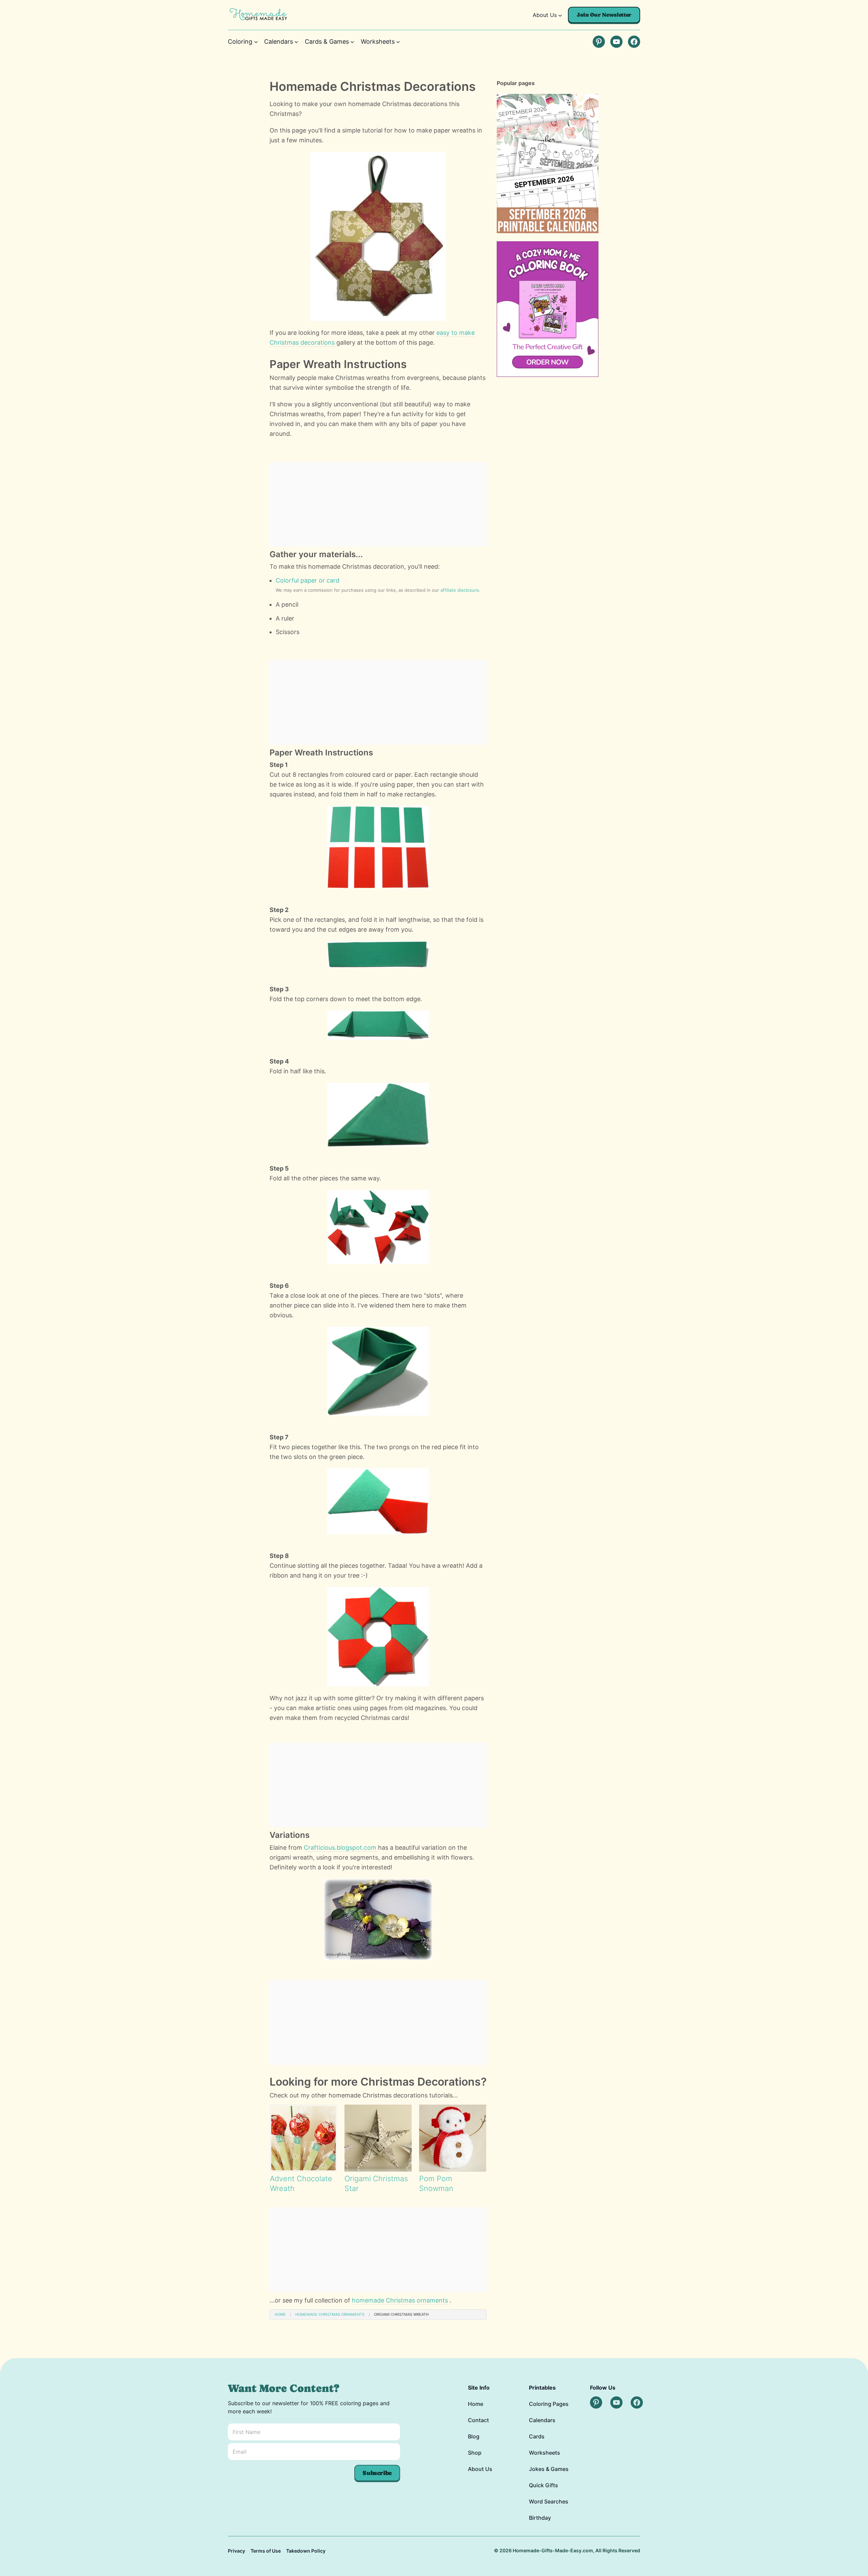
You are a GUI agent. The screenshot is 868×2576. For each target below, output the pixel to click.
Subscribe (377, 2473)
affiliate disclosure (460, 590)
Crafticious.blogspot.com (341, 1848)
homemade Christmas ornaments (401, 2300)
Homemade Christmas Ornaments (330, 2314)
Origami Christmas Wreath (401, 2314)
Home (280, 2314)
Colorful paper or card (308, 580)
